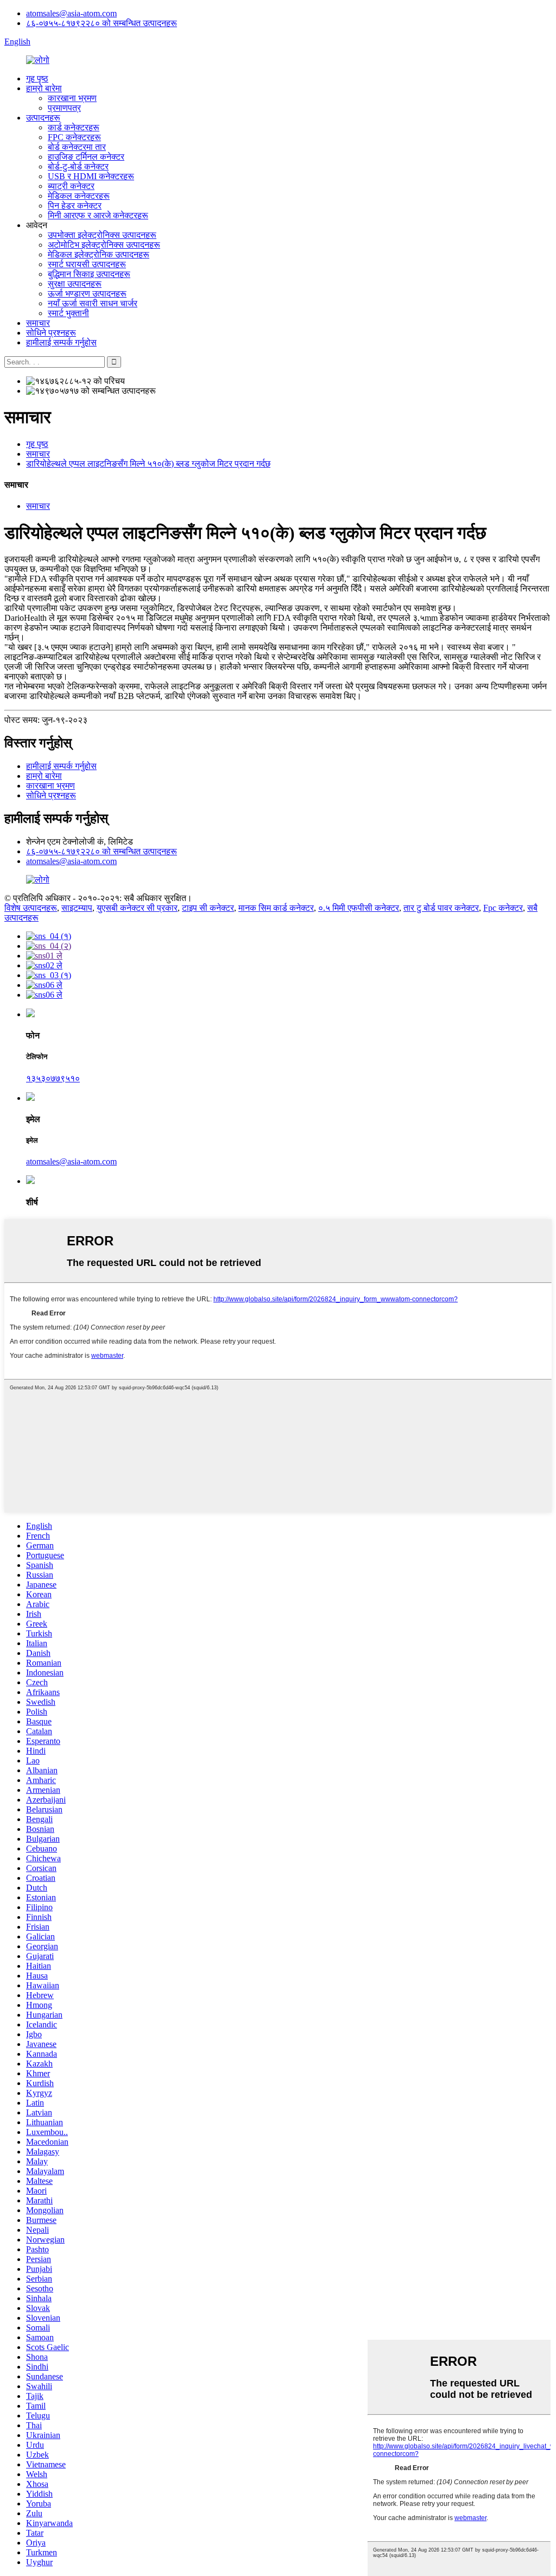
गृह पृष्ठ (37, 78)
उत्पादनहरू (43, 118)
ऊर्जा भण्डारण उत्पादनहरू (87, 294)
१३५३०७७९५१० (53, 1078)
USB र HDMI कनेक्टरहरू (91, 176)
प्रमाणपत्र (64, 108)
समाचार (38, 323)
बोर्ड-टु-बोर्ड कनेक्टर (78, 166)
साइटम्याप (77, 908)
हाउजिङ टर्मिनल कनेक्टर (86, 157)
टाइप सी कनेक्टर (208, 908)
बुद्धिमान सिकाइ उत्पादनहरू (89, 274)
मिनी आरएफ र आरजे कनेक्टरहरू (98, 215)
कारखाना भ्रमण (72, 98)
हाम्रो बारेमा (44, 88)
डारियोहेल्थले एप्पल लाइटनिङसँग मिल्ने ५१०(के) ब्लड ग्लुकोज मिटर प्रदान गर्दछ (148, 464)
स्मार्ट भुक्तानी (68, 313)
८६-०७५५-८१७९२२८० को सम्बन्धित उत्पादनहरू (102, 23)
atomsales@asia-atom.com (71, 13)
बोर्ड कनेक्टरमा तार (77, 147)
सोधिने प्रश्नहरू (51, 333)
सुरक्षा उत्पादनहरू (75, 284)
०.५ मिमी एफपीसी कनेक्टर (359, 908)
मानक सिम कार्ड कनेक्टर (276, 908)
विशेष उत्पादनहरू (31, 908)
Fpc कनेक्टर (503, 908)
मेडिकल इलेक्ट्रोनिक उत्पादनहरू (99, 254)
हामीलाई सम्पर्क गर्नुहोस (61, 342)
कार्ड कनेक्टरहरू (74, 127)
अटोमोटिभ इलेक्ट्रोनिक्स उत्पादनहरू (104, 245)
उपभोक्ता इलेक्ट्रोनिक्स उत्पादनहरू (102, 235)
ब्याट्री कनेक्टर (71, 186)
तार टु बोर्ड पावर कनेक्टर (441, 908)
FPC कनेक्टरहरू (74, 137)
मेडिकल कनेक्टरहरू (79, 196)
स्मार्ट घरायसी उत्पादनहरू (87, 264)
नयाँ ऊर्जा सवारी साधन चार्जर (93, 303)
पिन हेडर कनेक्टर (75, 206)
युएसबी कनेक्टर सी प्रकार (137, 908)
